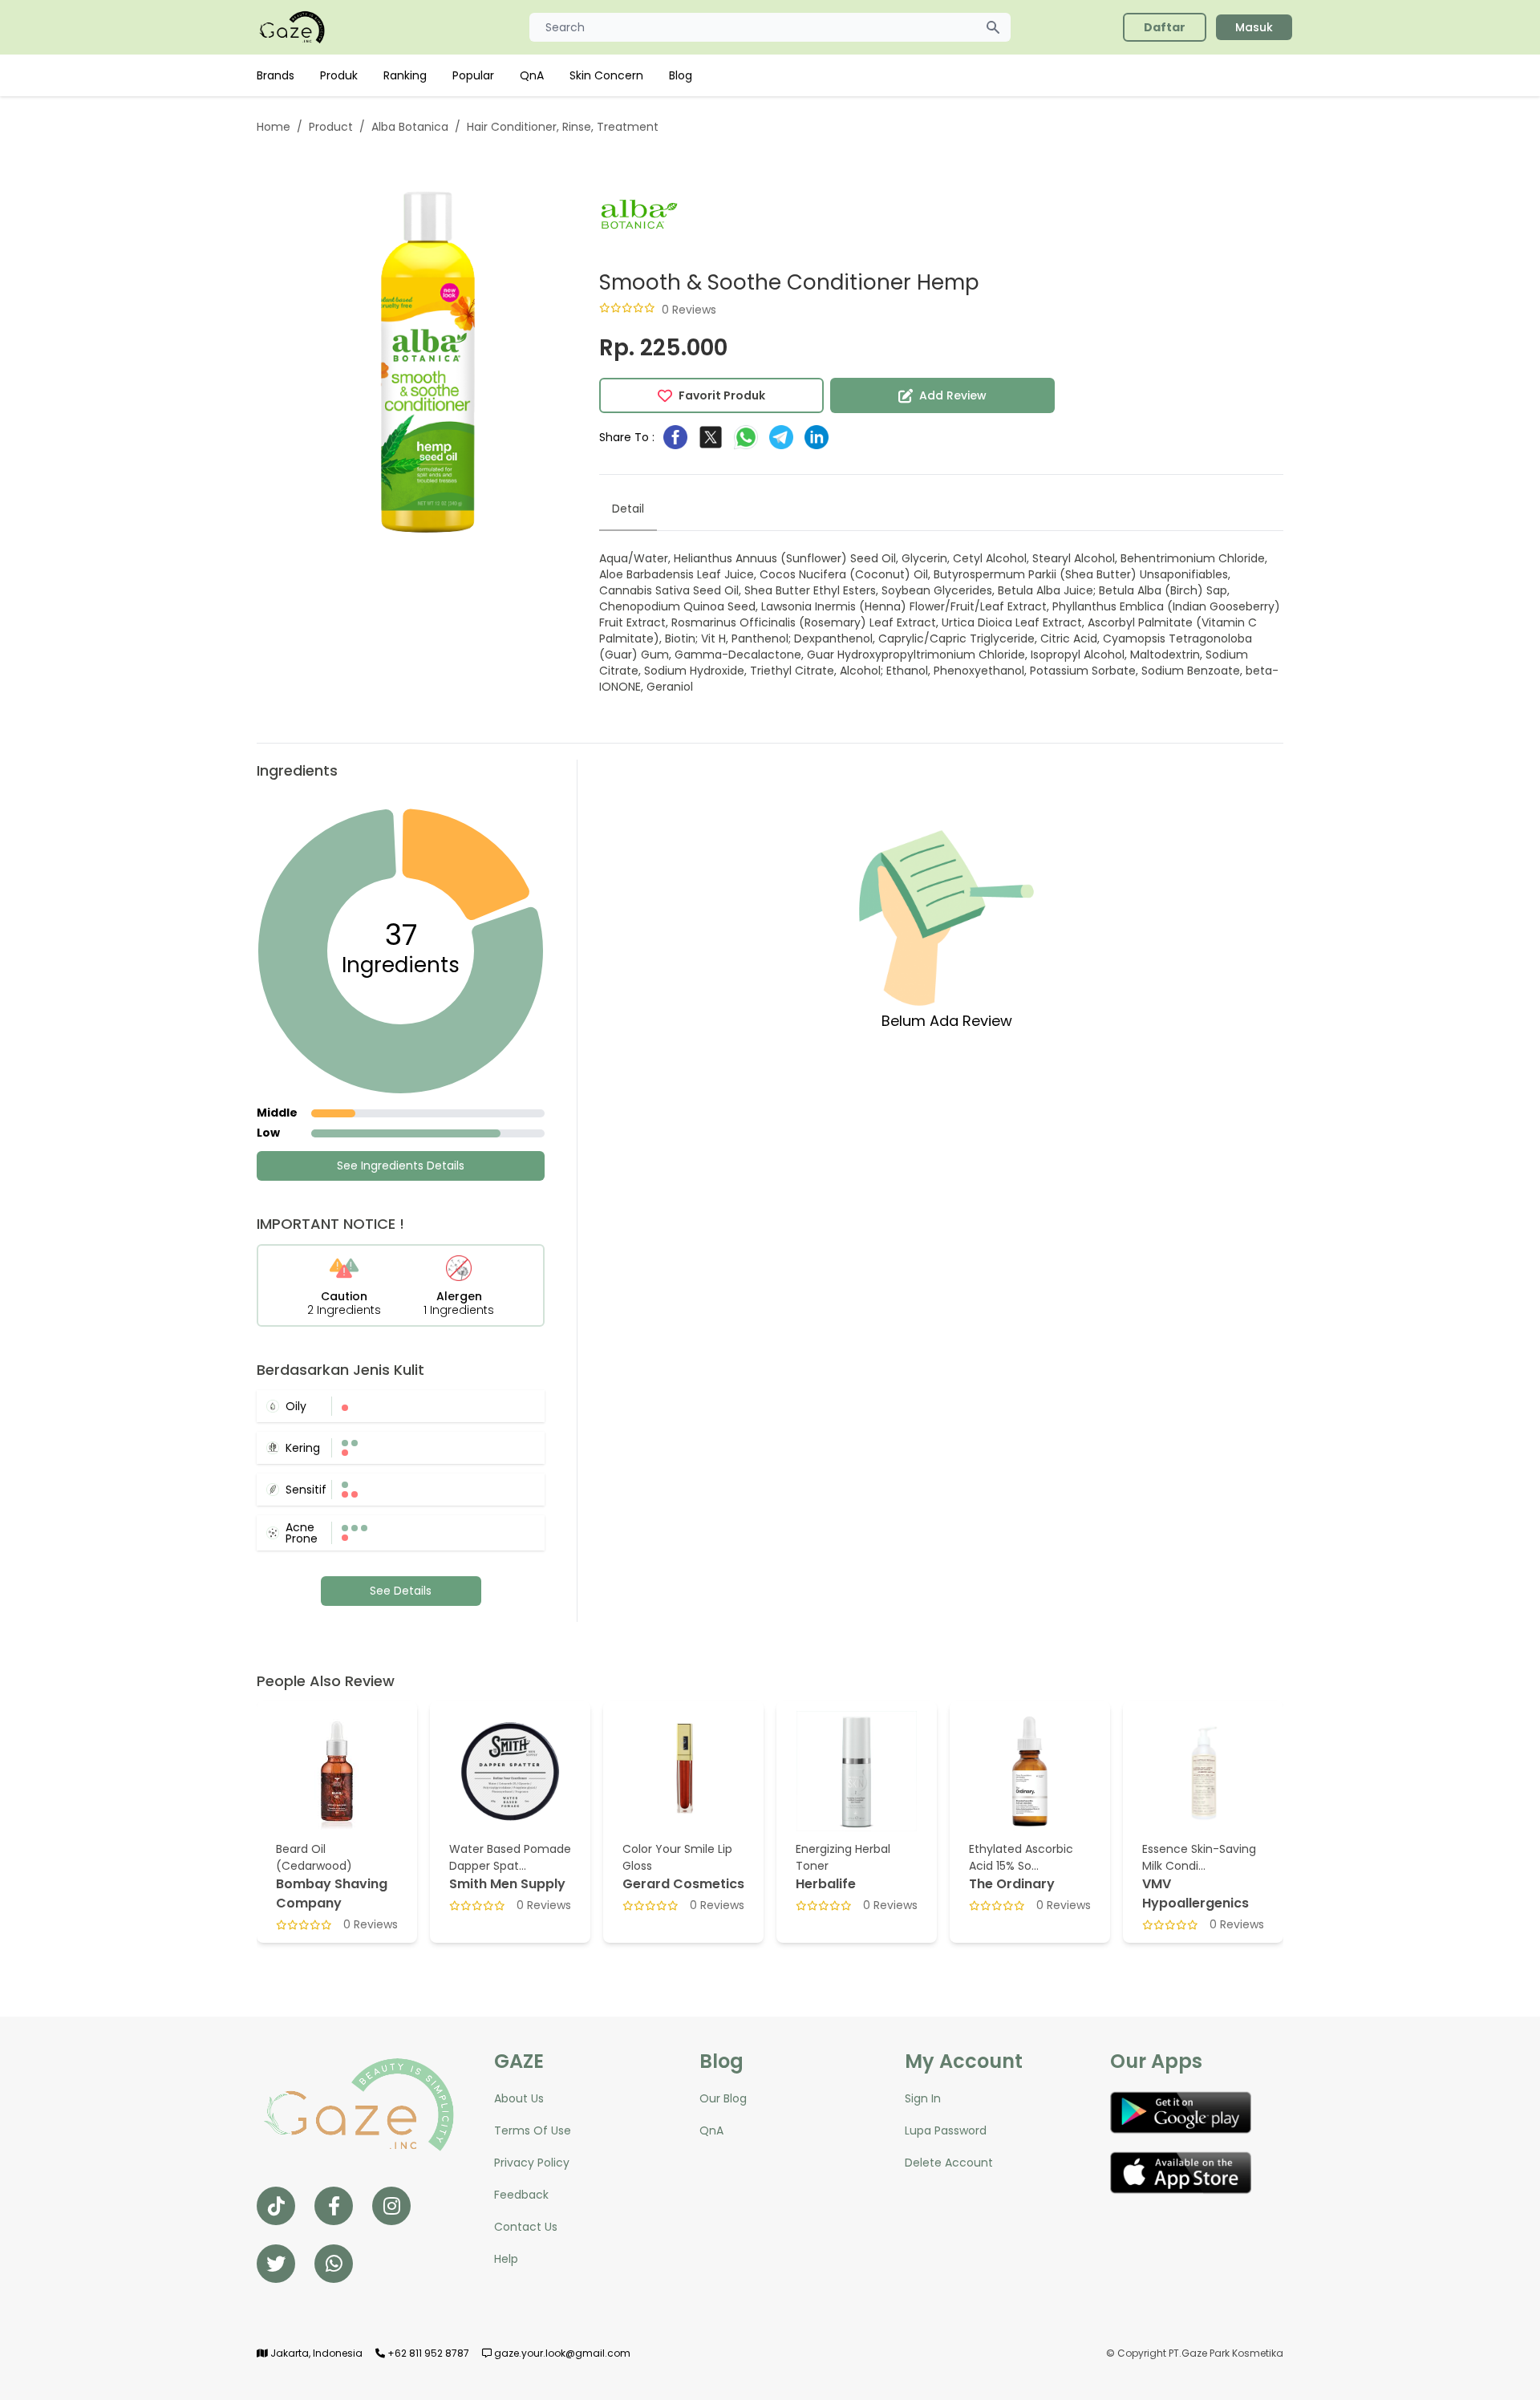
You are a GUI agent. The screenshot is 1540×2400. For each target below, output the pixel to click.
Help (506, 2259)
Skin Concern (606, 75)
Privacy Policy (532, 2163)
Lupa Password (946, 2130)
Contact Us (526, 2227)
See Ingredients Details (401, 1166)
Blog (681, 75)
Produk (339, 75)
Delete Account (949, 2163)
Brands (276, 75)
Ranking (405, 75)
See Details (401, 1591)
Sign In (923, 2098)
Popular (473, 75)
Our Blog (723, 2098)
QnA (532, 75)
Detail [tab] (628, 509)
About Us (519, 2098)
